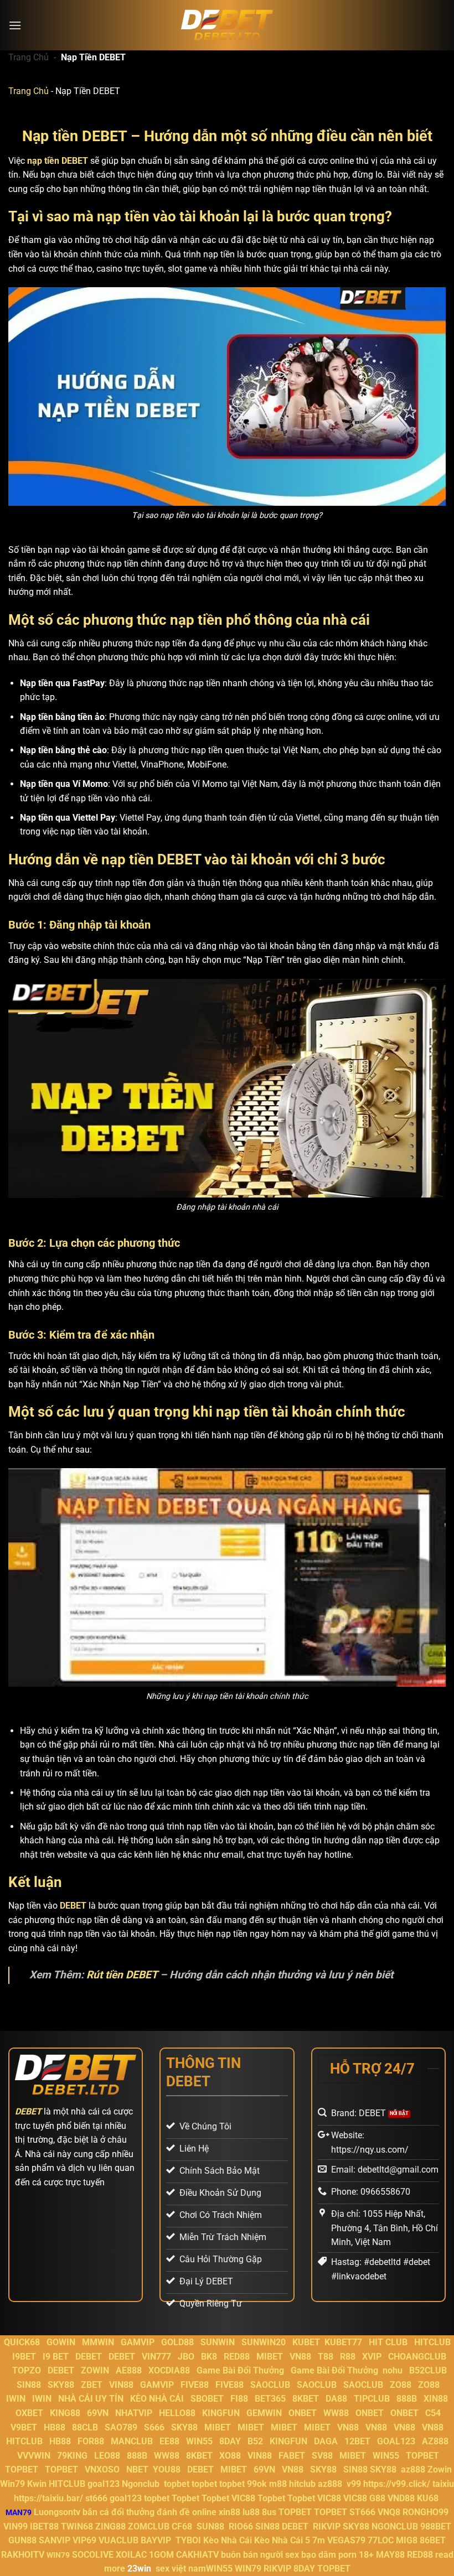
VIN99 (16, 2526)
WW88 (336, 2413)
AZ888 (435, 2441)
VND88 (401, 2498)
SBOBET (207, 2399)
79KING (72, 2456)
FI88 (239, 2399)
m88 (278, 2484)
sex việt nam (181, 2569)
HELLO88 (177, 2413)
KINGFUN (221, 2413)
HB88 (55, 2427)
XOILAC (131, 2555)
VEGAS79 (346, 2540)
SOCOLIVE (93, 2555)
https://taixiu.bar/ (48, 2498)
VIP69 (84, 2540)
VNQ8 (389, 2512)
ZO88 (401, 2385)
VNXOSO (102, 2469)
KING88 (65, 2413)
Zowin (440, 2469)
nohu (393, 2370)
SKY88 (61, 2385)
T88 (326, 2357)
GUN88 (22, 2540)
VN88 (300, 2357)
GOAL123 (396, 2441)
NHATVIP (134, 2413)
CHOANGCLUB (417, 2357)
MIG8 (407, 2540)
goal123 (104, 2484)
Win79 (12, 2484)
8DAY (230, 2441)
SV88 (322, 2456)
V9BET (24, 2427)
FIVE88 (195, 2385)
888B (407, 2399)
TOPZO (27, 2370)
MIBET (270, 2357)
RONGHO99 (425, 2512)
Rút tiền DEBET (122, 1975)
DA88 (336, 2399)
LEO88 (107, 2456)
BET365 (270, 2399)
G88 (377, 2498)
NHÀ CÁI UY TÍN (91, 2399)
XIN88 (436, 2399)
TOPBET (422, 2456)
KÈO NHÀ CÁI (156, 2399)
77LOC (381, 2540)
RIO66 (241, 2526)
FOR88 (91, 2441)
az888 (413, 2469)
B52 (255, 2441)
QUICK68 (22, 2342)
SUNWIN (218, 2342)
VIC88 (243, 2498)
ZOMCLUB (149, 2526)
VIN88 (121, 2385)
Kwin (37, 2484)
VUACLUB (118, 2540)
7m (319, 2540)
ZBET (92, 2385)
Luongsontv (57, 2512)
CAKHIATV (197, 2555)
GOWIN (61, 2342)
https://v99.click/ (397, 2484)
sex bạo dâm (311, 2555)
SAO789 (121, 2427)
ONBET (303, 2413)
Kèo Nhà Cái (228, 2540)
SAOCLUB (270, 2385)
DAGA (326, 2441)
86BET (433, 2540)
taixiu (443, 2484)
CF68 (183, 2526)
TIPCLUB (372, 2399)
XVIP (372, 2357)
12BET (357, 2441)
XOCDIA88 (169, 2370)
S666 (154, 2427)
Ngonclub (141, 2484)
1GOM (161, 2555)
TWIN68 (77, 2526)
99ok (257, 2484)
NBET (137, 2469)
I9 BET (56, 2357)
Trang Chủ (29, 57)
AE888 (129, 2370)
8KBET (306, 2399)
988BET (436, 2526)
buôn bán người (252, 2555)
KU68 (428, 2498)
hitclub (302, 2484)
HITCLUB (432, 2342)
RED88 (237, 2357)
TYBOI (188, 2540)
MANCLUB (132, 2441)
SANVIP (55, 2540)
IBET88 (44, 2526)
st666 (96, 2498)
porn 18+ (357, 2555)
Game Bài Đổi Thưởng (240, 2370)
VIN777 (156, 2357)
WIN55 (199, 2441)
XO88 (230, 2456)
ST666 (362, 2512)
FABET (292, 2456)
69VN (98, 2413)
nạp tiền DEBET (58, 161)
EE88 (169, 2441)
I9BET (24, 2357)
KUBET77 (343, 2342)
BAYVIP (157, 2540)
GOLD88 (177, 2342)
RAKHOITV (23, 2555)
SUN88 (210, 2526)
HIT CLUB (388, 2342)
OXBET (29, 2413)
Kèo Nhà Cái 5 (282, 2540)
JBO (186, 2357)
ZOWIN (95, 2370)
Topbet (185, 2498)
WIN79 (248, 2569)
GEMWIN (264, 2413)
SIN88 (29, 2385)
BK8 (209, 2357)
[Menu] (15, 25)
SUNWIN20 (264, 2342)
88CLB (85, 2427)
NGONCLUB (395, 2526)
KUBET (306, 2342)
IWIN (16, 2399)
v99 (354, 2484)
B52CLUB (428, 2370)
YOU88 (167, 2469)
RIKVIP (327, 2526)
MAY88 (390, 2555)
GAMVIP (138, 2342)
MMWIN (98, 2342)
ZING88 (110, 2526)
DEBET (73, 1906)
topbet (177, 2484)
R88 (348, 2357)
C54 (433, 2413)
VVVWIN (34, 2456)
